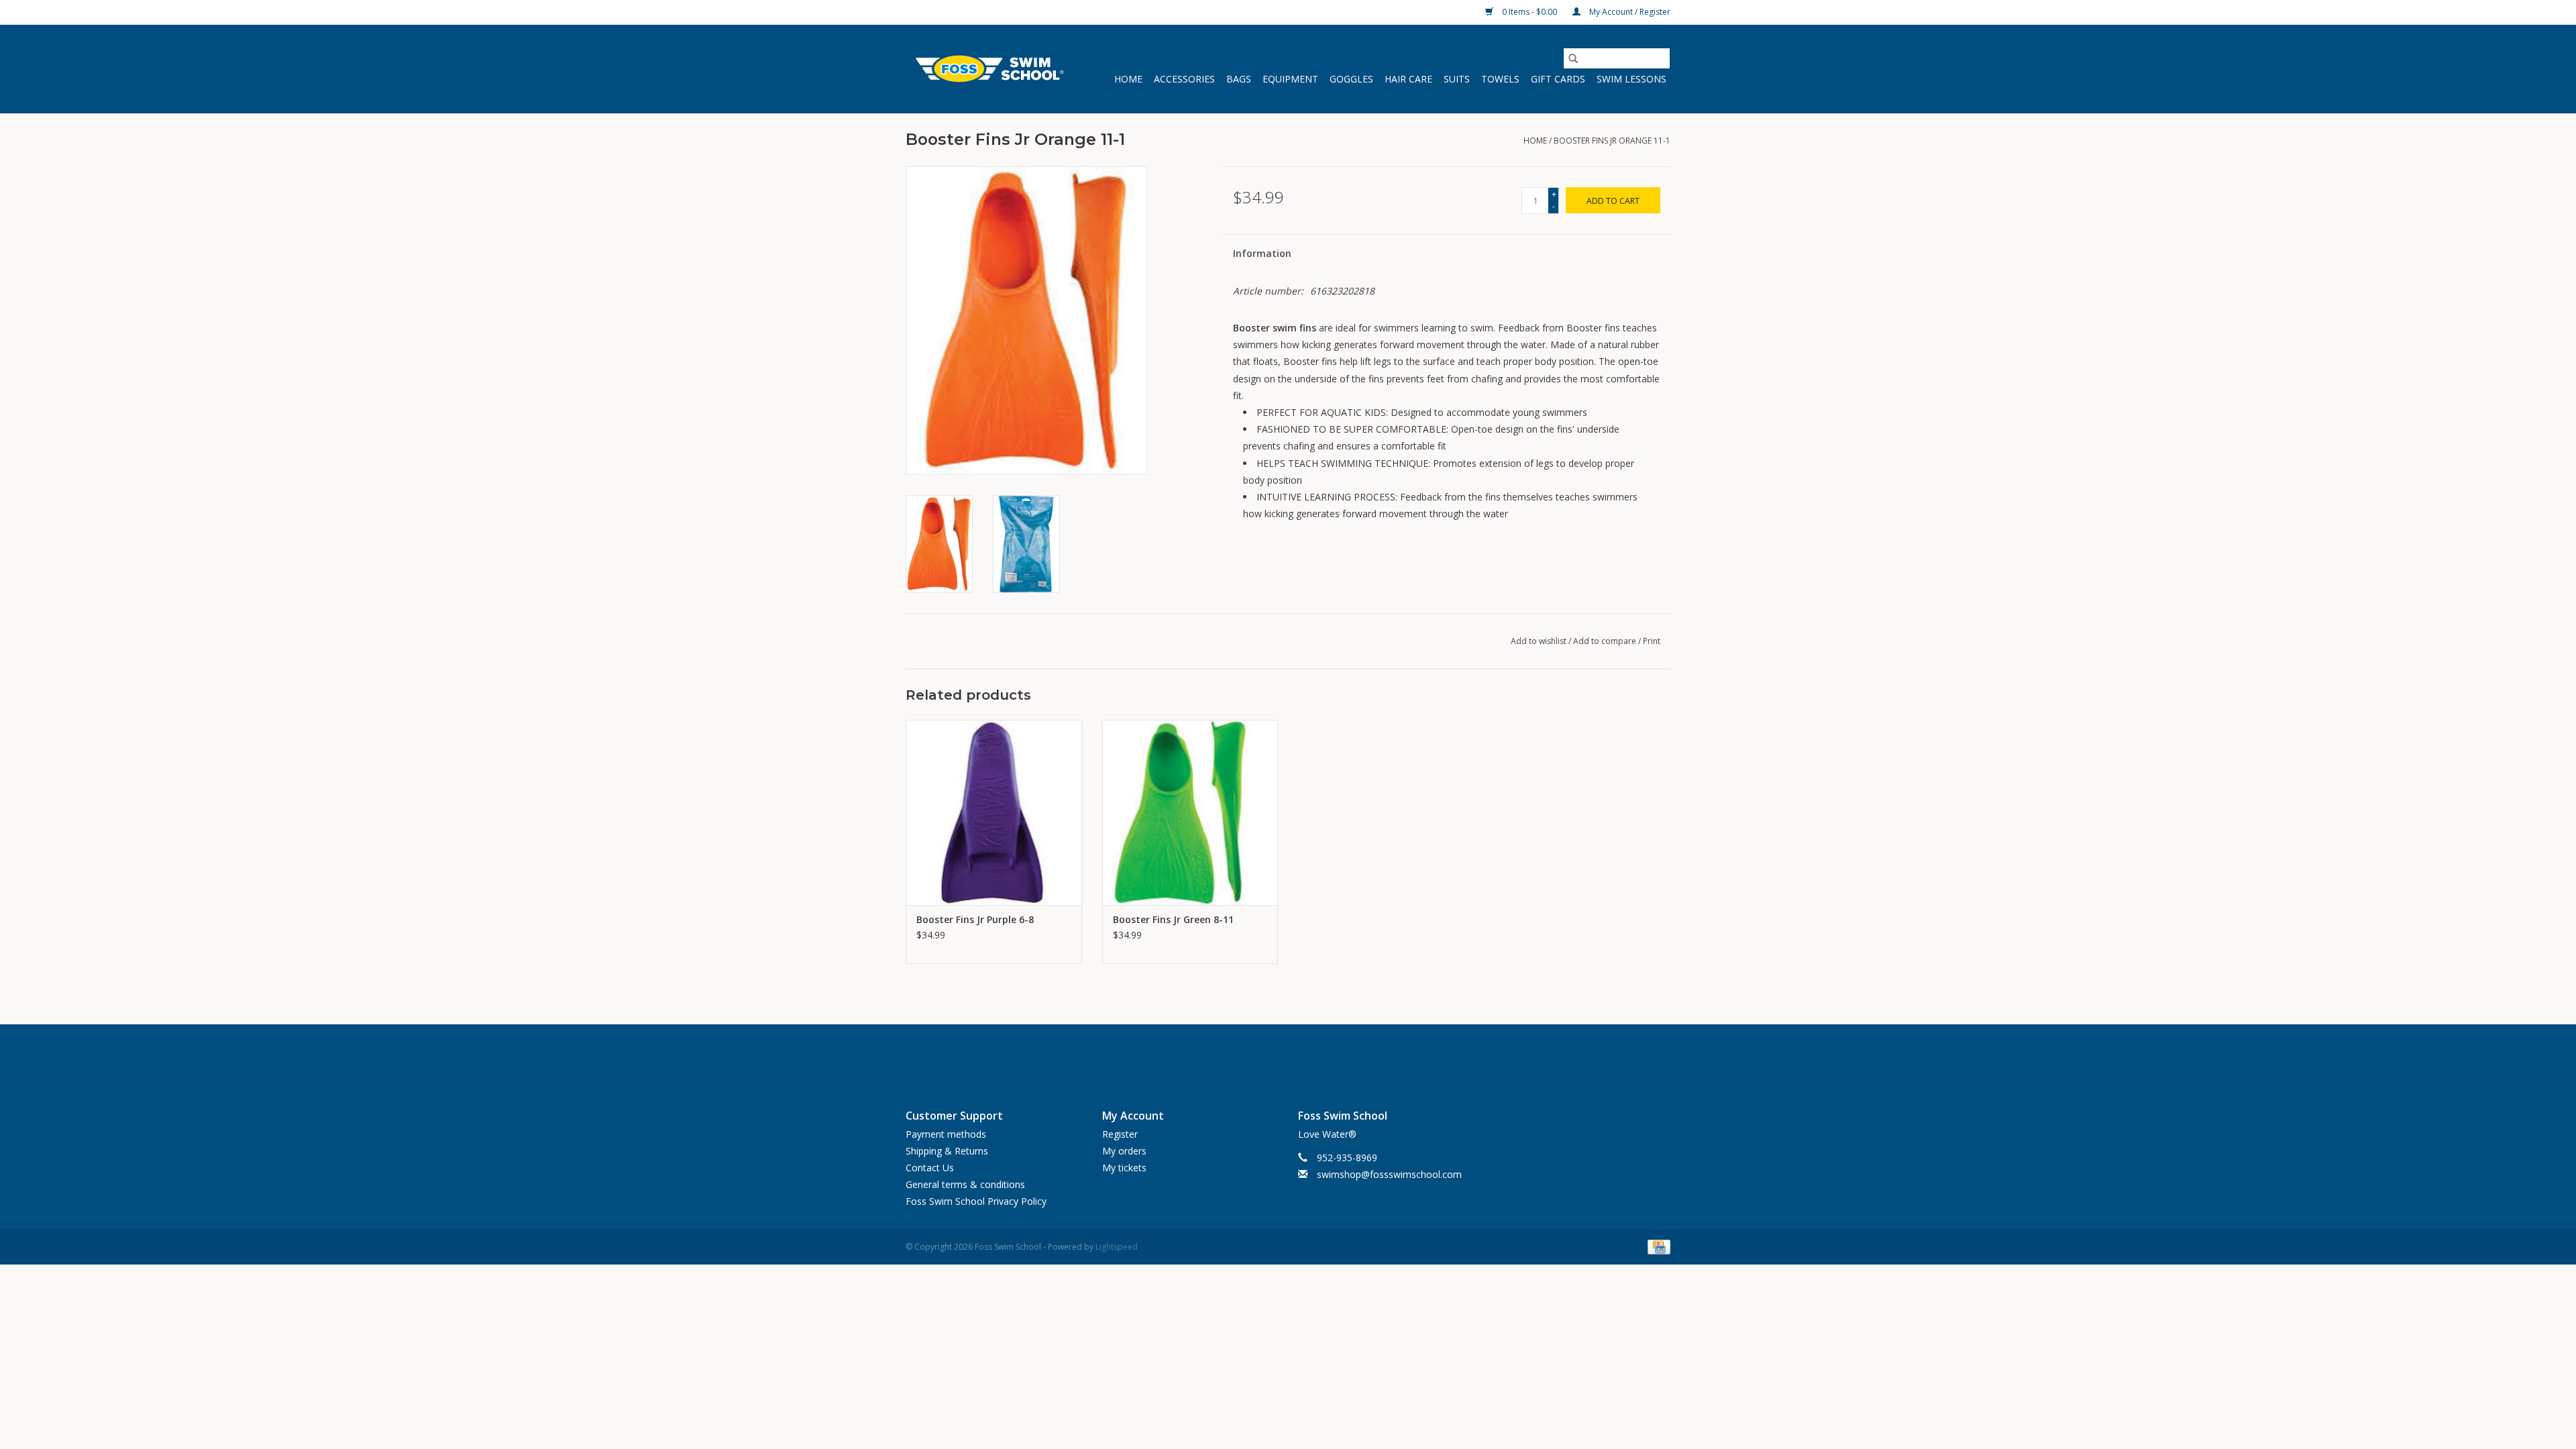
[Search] (1573, 58)
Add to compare (1606, 641)
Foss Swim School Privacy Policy (976, 1201)
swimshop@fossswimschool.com (1389, 1174)
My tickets (1124, 1168)
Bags (1239, 79)
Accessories (1184, 79)
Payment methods (946, 1134)
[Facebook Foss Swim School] (1257, 1055)
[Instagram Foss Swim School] (1319, 1055)
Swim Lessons (1631, 79)
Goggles (1351, 79)
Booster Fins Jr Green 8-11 (1173, 919)
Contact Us (930, 1168)
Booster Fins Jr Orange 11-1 (1612, 141)
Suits (1457, 79)
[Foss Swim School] (988, 69)
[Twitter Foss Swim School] (1288, 1055)
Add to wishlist (1540, 641)
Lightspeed (1117, 1247)
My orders (1124, 1151)
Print (1652, 641)
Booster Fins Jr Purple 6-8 (975, 919)
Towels (1500, 79)
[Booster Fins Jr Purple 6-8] (994, 812)
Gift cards (1558, 79)
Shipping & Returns (947, 1151)
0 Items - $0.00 (1529, 12)
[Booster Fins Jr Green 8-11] (1190, 812)
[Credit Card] (1657, 1247)
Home (1128, 79)
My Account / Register (1629, 12)
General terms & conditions (965, 1184)
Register (1120, 1134)
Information (1262, 253)
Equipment (1290, 79)
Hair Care (1408, 79)
